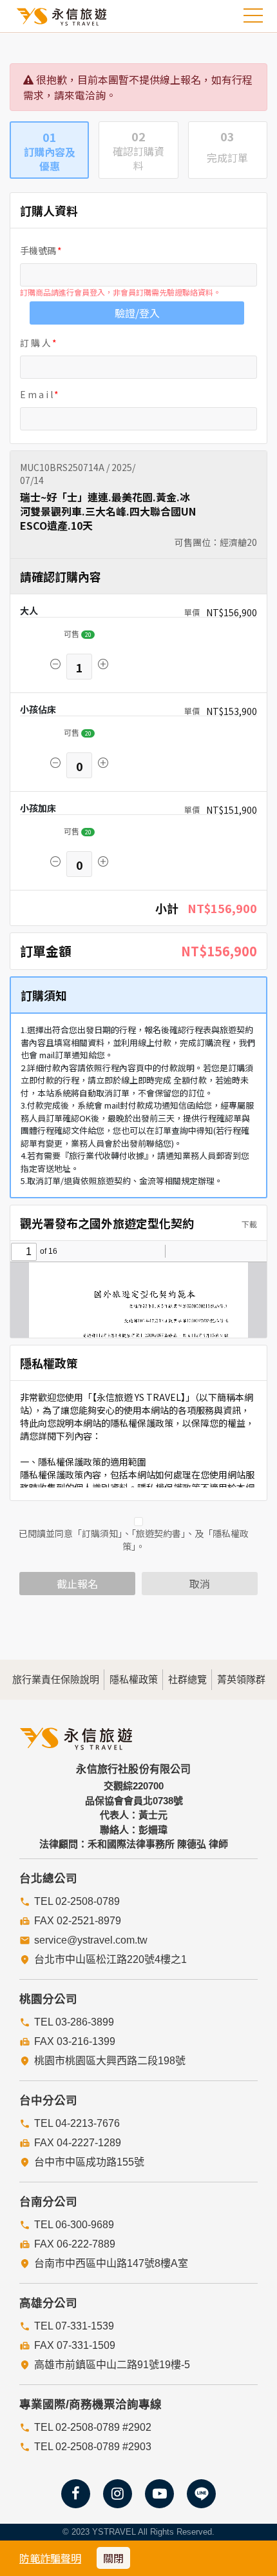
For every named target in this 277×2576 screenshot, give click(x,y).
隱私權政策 (134, 1679)
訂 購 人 (35, 343)
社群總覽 (187, 1679)
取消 (200, 1584)
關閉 (113, 2558)
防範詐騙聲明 (50, 2558)
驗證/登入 (137, 313)
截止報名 (77, 1584)
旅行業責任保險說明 (56, 1679)
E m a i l (36, 394)
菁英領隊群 (241, 1679)
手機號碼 (38, 250)
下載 (248, 1224)
